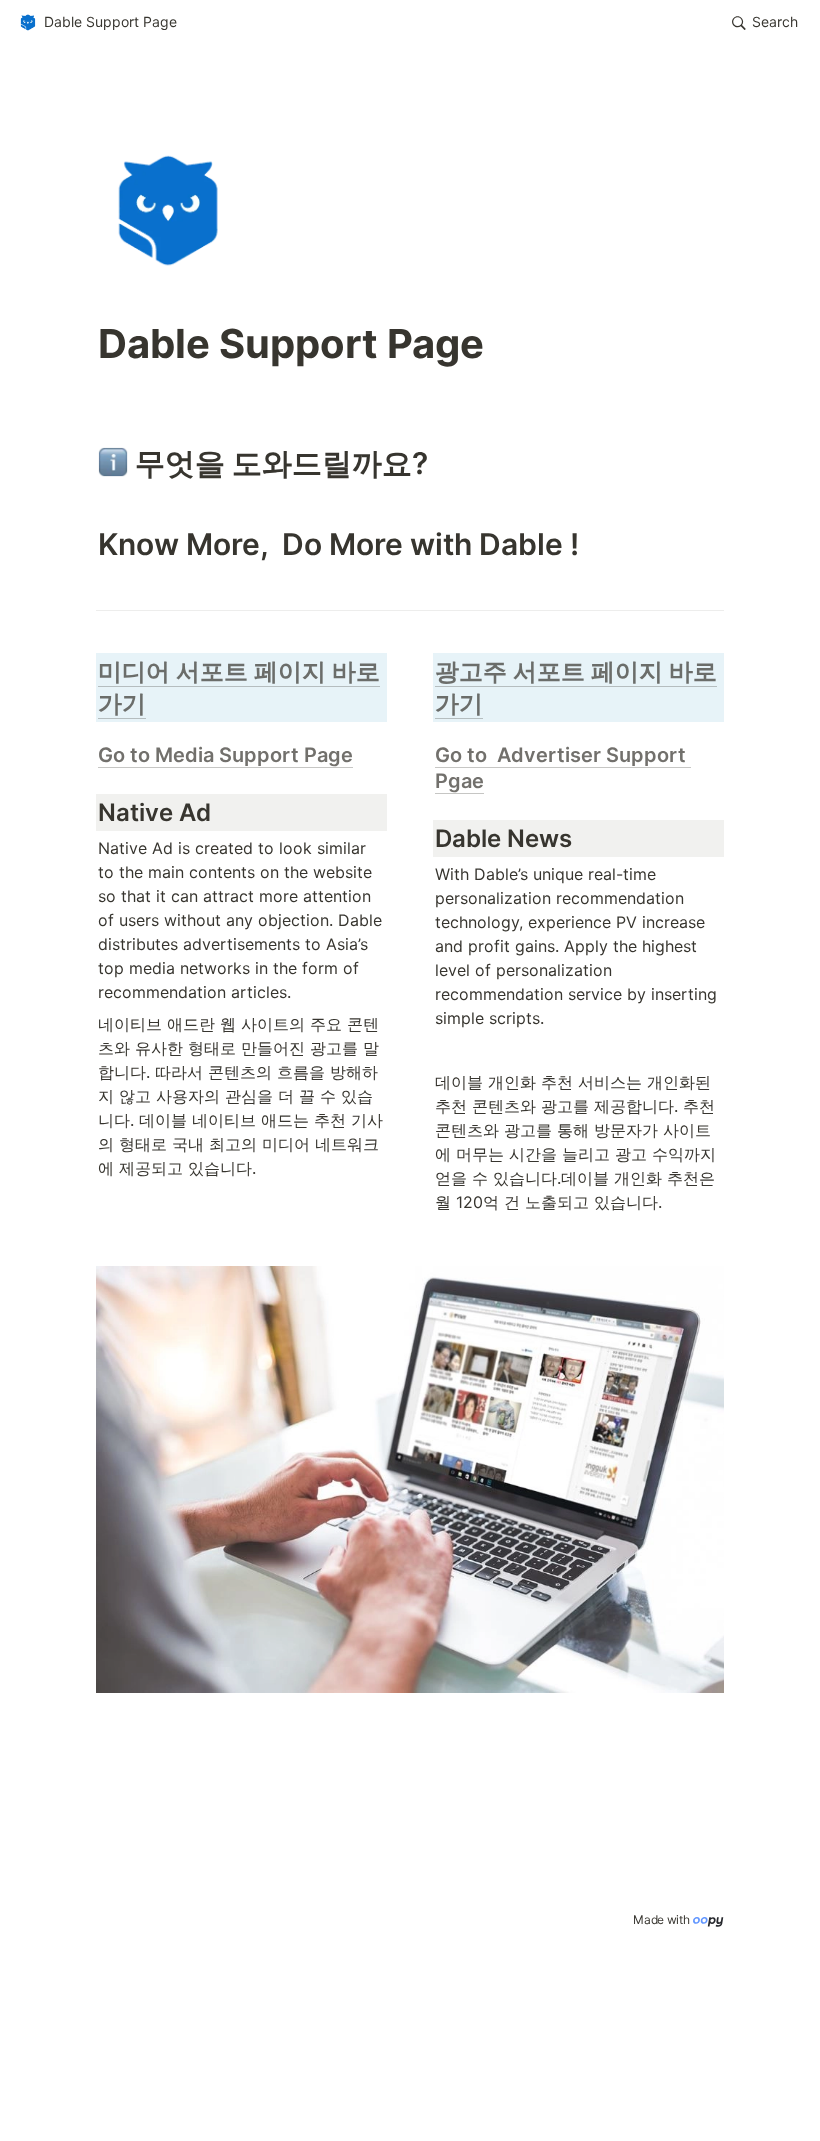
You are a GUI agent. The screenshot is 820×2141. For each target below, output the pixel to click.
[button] (97, 23)
